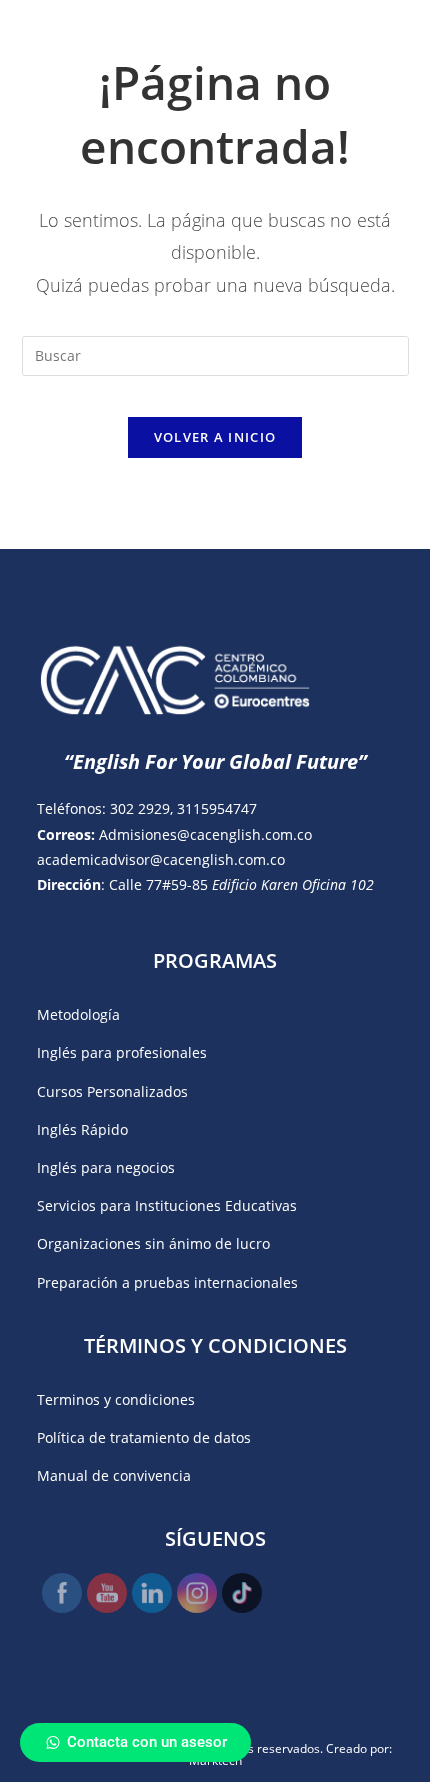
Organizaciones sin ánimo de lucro (153, 1243)
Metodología (78, 1014)
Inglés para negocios (106, 1167)
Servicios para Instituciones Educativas (167, 1205)
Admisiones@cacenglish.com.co (205, 834)
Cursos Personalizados (112, 1091)
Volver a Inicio (215, 437)
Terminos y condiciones (116, 1399)
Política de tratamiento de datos (144, 1437)
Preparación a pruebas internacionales (167, 1282)
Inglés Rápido (82, 1129)
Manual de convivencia (114, 1475)
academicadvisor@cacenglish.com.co (161, 859)
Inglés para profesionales (122, 1052)
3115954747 (217, 808)
